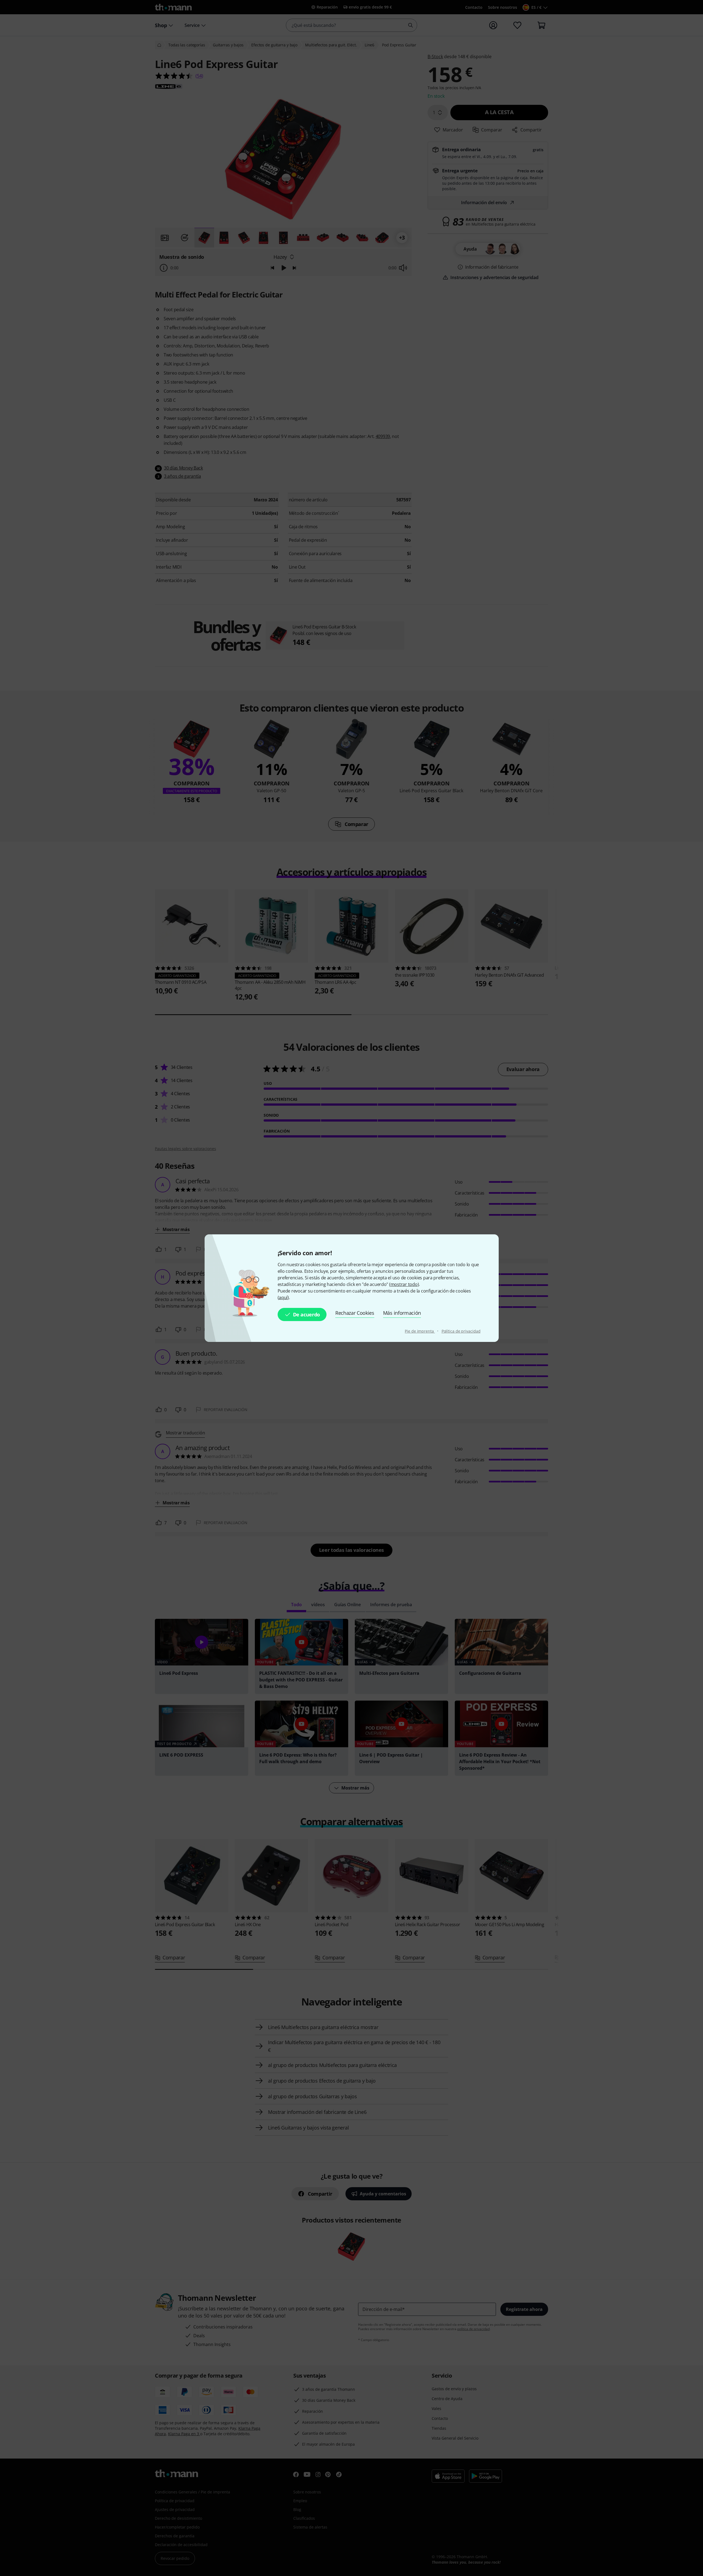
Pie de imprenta (420, 1331)
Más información (402, 1313)
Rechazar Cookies (355, 1313)
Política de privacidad (461, 1331)
